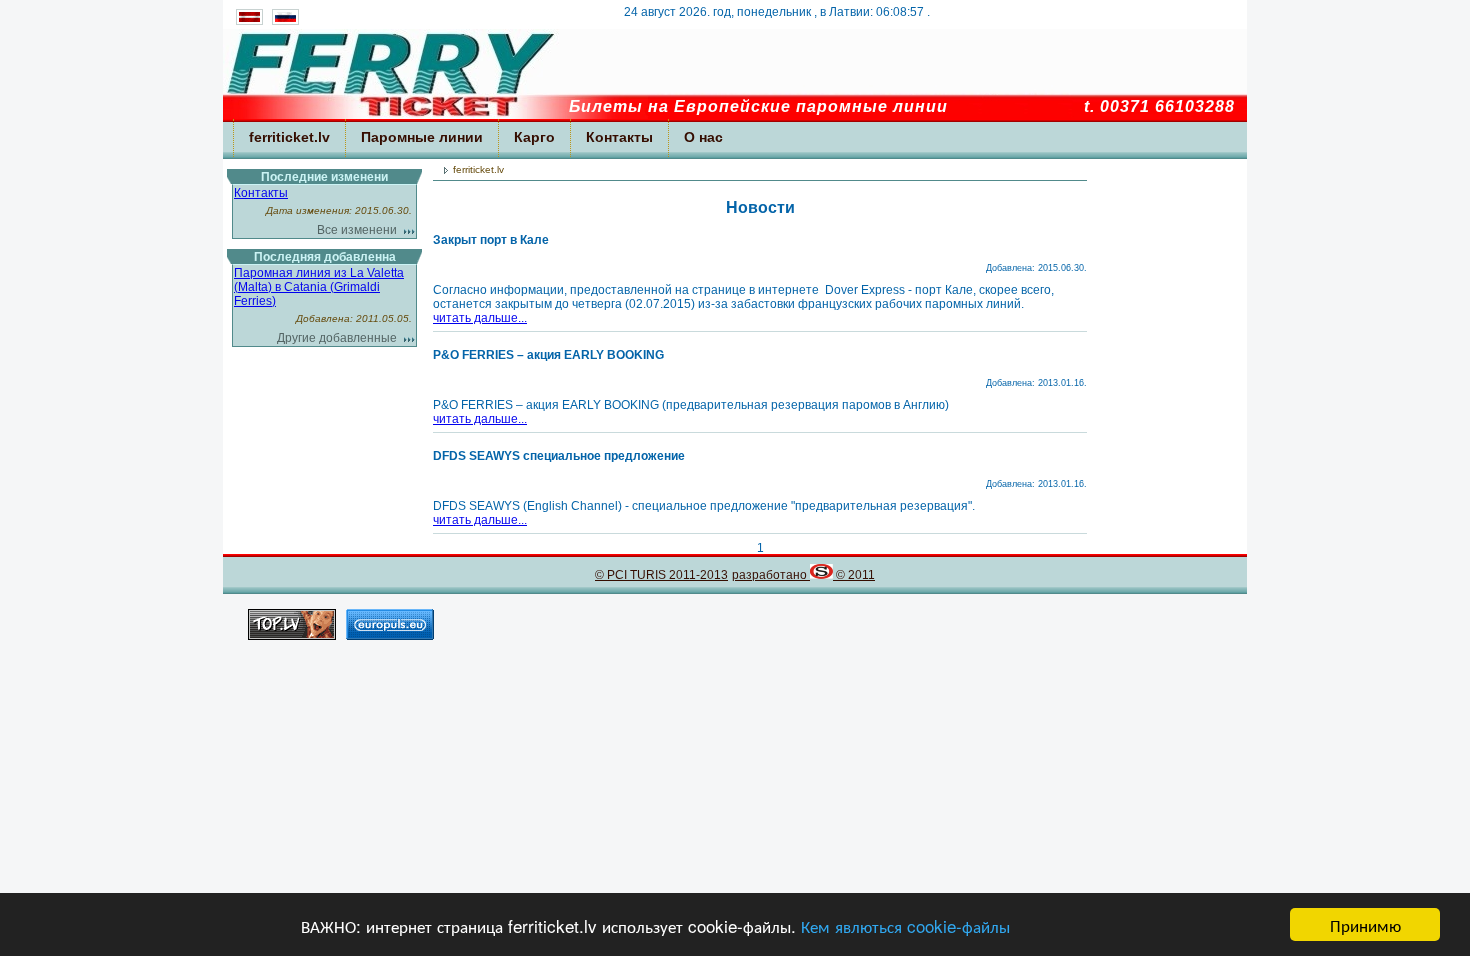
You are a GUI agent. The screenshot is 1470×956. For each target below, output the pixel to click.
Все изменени (357, 230)
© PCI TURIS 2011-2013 (661, 575)
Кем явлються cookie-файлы (905, 925)
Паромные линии (422, 137)
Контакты (619, 137)
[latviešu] (249, 21)
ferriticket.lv (289, 137)
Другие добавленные (337, 338)
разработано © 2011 (803, 575)
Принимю (1365, 924)
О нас (703, 137)
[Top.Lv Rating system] (292, 634)
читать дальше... (480, 318)
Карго (534, 137)
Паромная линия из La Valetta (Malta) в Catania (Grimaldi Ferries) (319, 287)
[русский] (284, 21)
